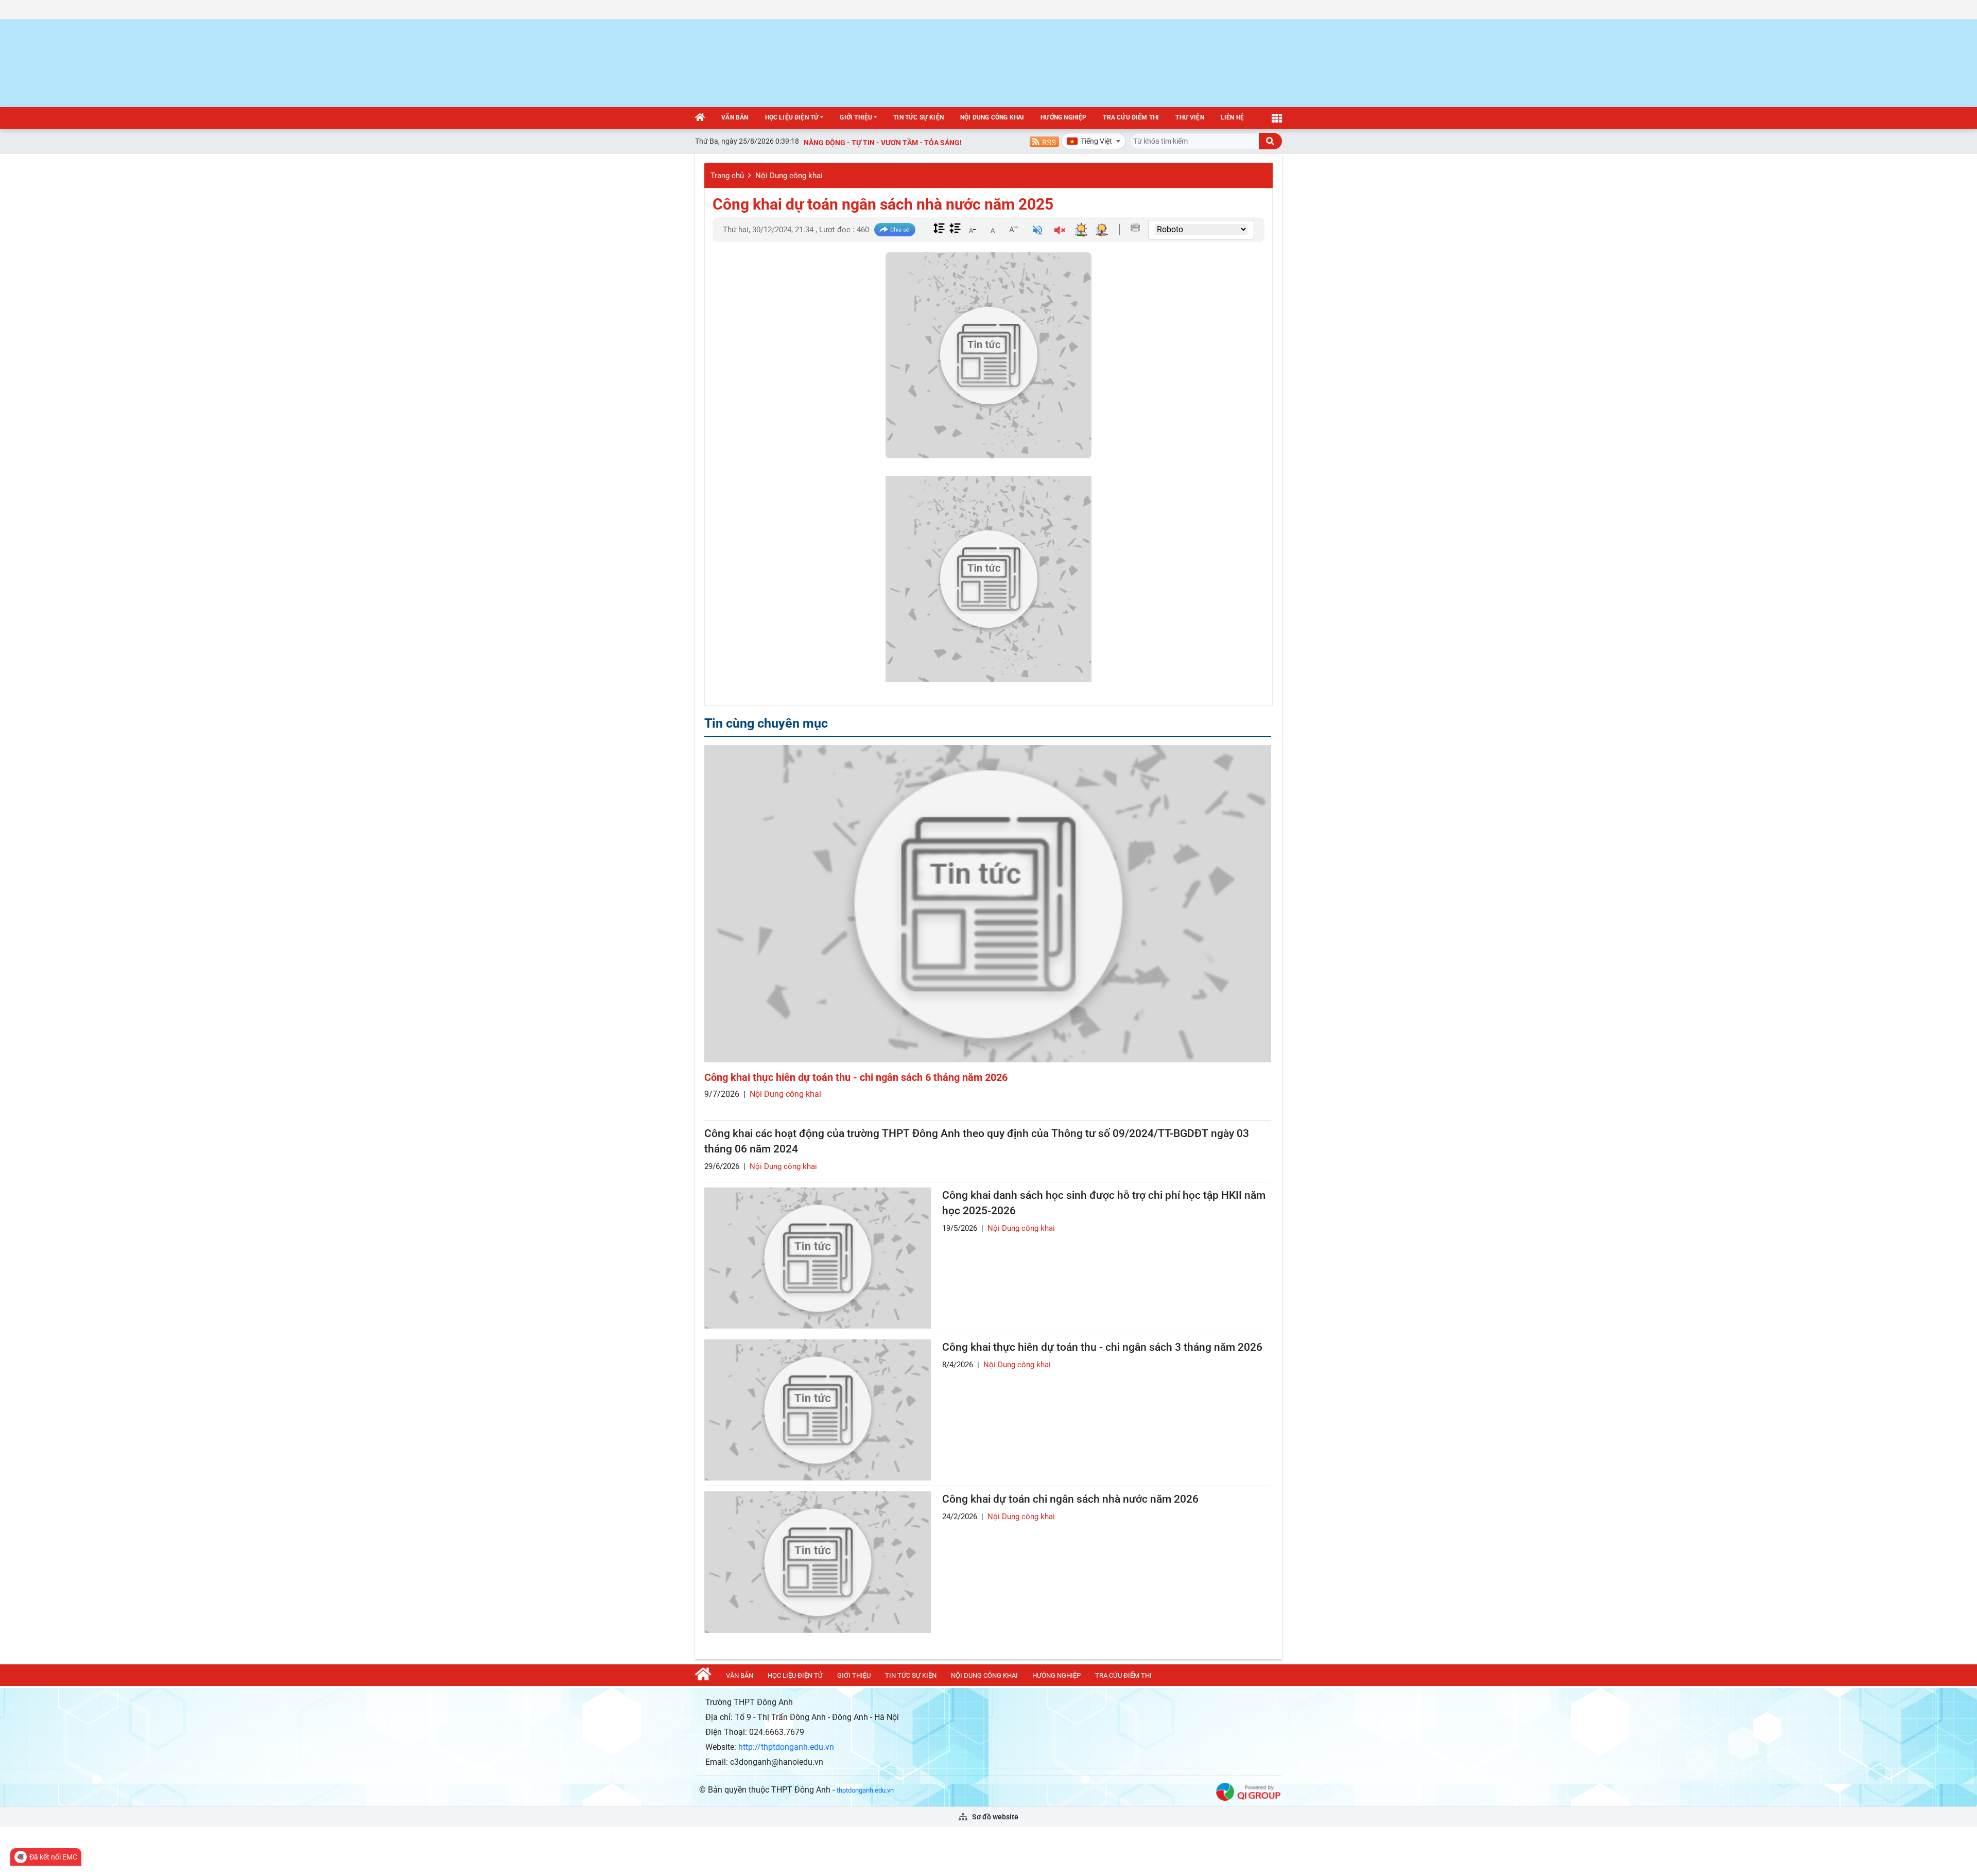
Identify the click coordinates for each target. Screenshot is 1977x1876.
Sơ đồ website (994, 1817)
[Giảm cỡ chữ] (972, 229)
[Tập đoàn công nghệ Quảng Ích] (1248, 1791)
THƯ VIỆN (1190, 117)
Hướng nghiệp (1063, 117)
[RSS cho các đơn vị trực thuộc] (1044, 141)
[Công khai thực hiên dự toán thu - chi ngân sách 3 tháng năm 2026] (818, 1410)
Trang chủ (727, 176)
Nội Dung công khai (992, 117)
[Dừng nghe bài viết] (1060, 231)
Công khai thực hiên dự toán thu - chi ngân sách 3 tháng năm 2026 (1102, 1347)
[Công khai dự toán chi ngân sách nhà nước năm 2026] (818, 1562)
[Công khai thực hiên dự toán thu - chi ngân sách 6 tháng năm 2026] (988, 904)
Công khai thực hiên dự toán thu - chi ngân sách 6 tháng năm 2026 (856, 1077)
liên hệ (1232, 117)
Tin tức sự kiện (918, 117)
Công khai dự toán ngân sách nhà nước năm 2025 (883, 204)
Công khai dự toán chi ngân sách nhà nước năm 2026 (1070, 1499)
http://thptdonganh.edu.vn (786, 1747)
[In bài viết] (1135, 228)
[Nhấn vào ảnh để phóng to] (989, 579)
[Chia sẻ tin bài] (895, 230)
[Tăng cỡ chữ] (1013, 229)
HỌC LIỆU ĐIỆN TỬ (792, 117)
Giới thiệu (856, 117)
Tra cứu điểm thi (1131, 117)
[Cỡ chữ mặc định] (993, 229)
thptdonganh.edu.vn (865, 1790)
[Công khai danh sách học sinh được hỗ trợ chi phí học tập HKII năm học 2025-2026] (818, 1258)
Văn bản (735, 117)
